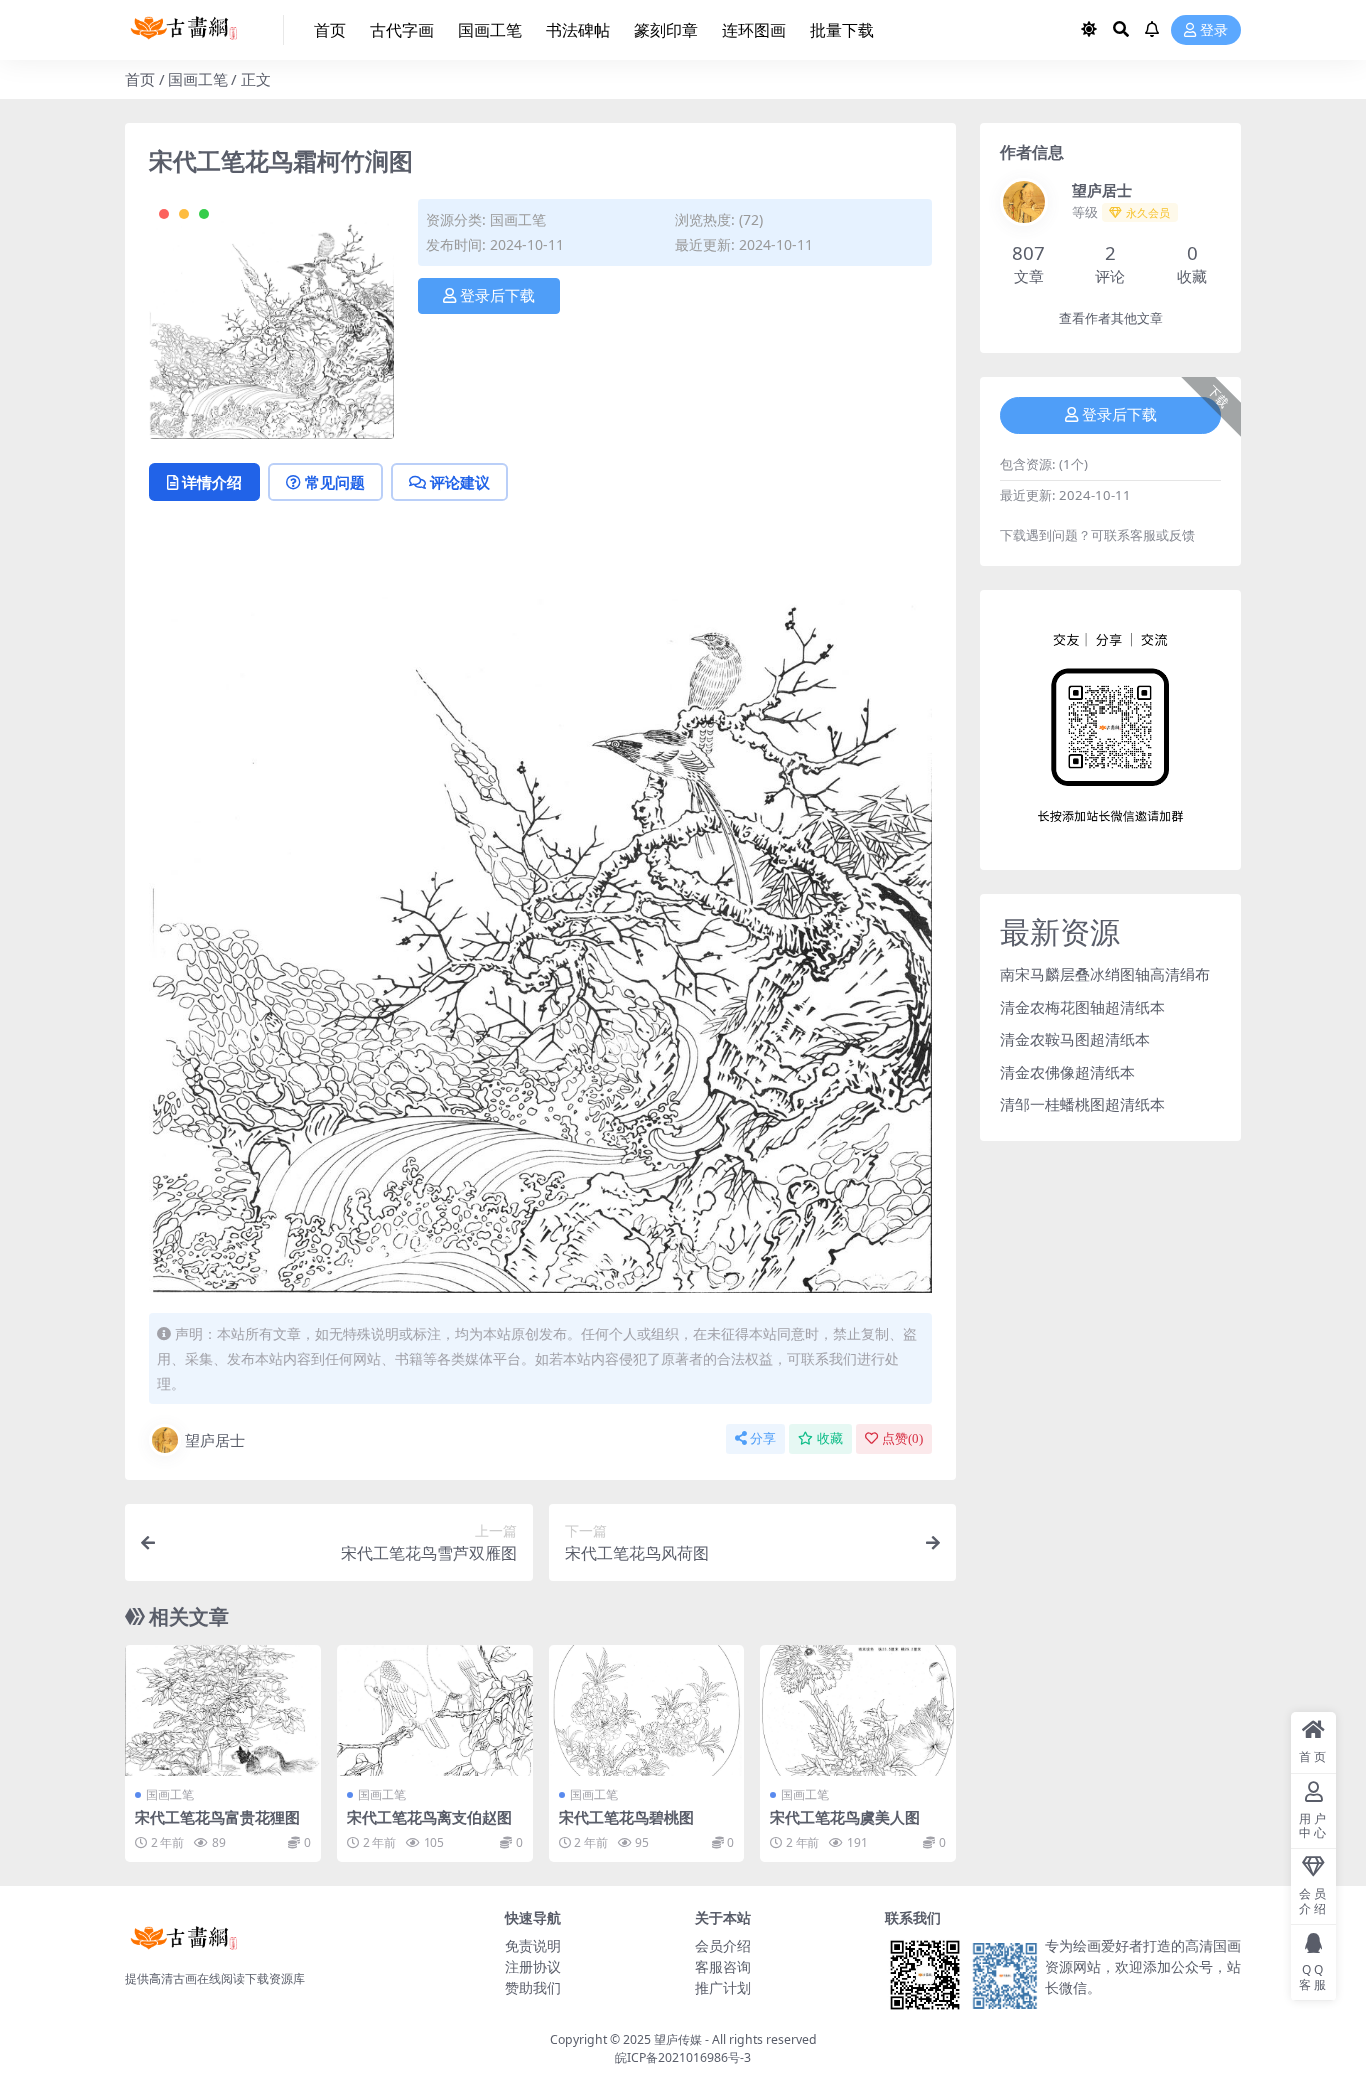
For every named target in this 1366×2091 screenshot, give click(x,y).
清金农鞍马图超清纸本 (1075, 1039)
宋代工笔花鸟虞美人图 (845, 1817)
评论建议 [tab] (460, 482)
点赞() (902, 1438)
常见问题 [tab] (335, 482)
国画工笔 (490, 30)
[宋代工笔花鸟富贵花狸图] (223, 1710)
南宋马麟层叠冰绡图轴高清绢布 (1105, 974)
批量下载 (842, 30)
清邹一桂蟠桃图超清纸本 (1082, 1104)
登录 (1214, 30)
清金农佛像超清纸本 (1067, 1072)
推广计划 (723, 1987)
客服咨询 (723, 1966)
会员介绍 (723, 1945)
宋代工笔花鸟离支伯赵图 (429, 1817)
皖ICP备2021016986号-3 (683, 2057)
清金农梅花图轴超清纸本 (1082, 1007)
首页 (330, 30)
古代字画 (402, 30)
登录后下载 (497, 296)
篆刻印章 (666, 30)
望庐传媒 (679, 2039)
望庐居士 (215, 1440)
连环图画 (754, 30)
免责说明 (533, 1945)
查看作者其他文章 (1111, 318)
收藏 (830, 1438)
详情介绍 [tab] (212, 482)
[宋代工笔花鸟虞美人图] (858, 1710)
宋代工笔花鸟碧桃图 (626, 1817)
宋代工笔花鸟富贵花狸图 (217, 1817)
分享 (763, 1438)
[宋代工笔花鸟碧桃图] (647, 1710)
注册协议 (533, 1966)
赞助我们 (533, 1987)
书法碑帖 (578, 30)
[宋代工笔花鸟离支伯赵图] (435, 1710)
